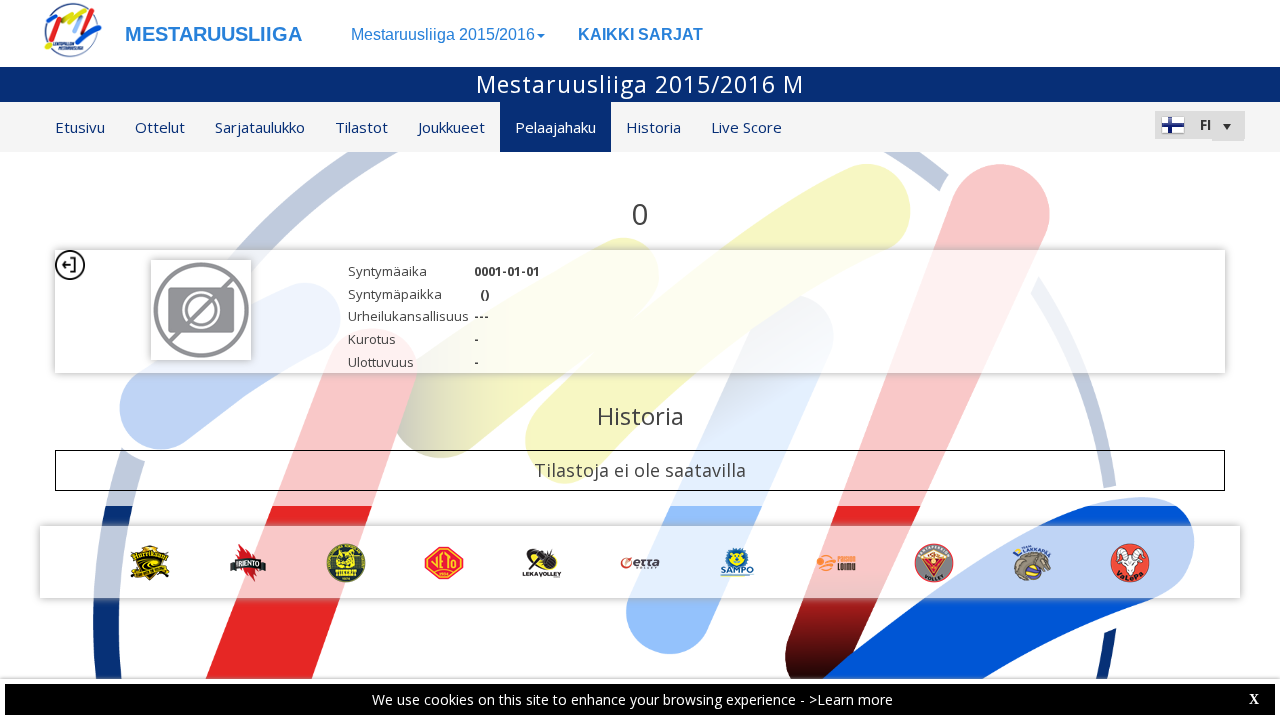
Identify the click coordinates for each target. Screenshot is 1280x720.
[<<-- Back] (70, 265)
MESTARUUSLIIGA (213, 34)
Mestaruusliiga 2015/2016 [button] (443, 34)
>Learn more (851, 699)
